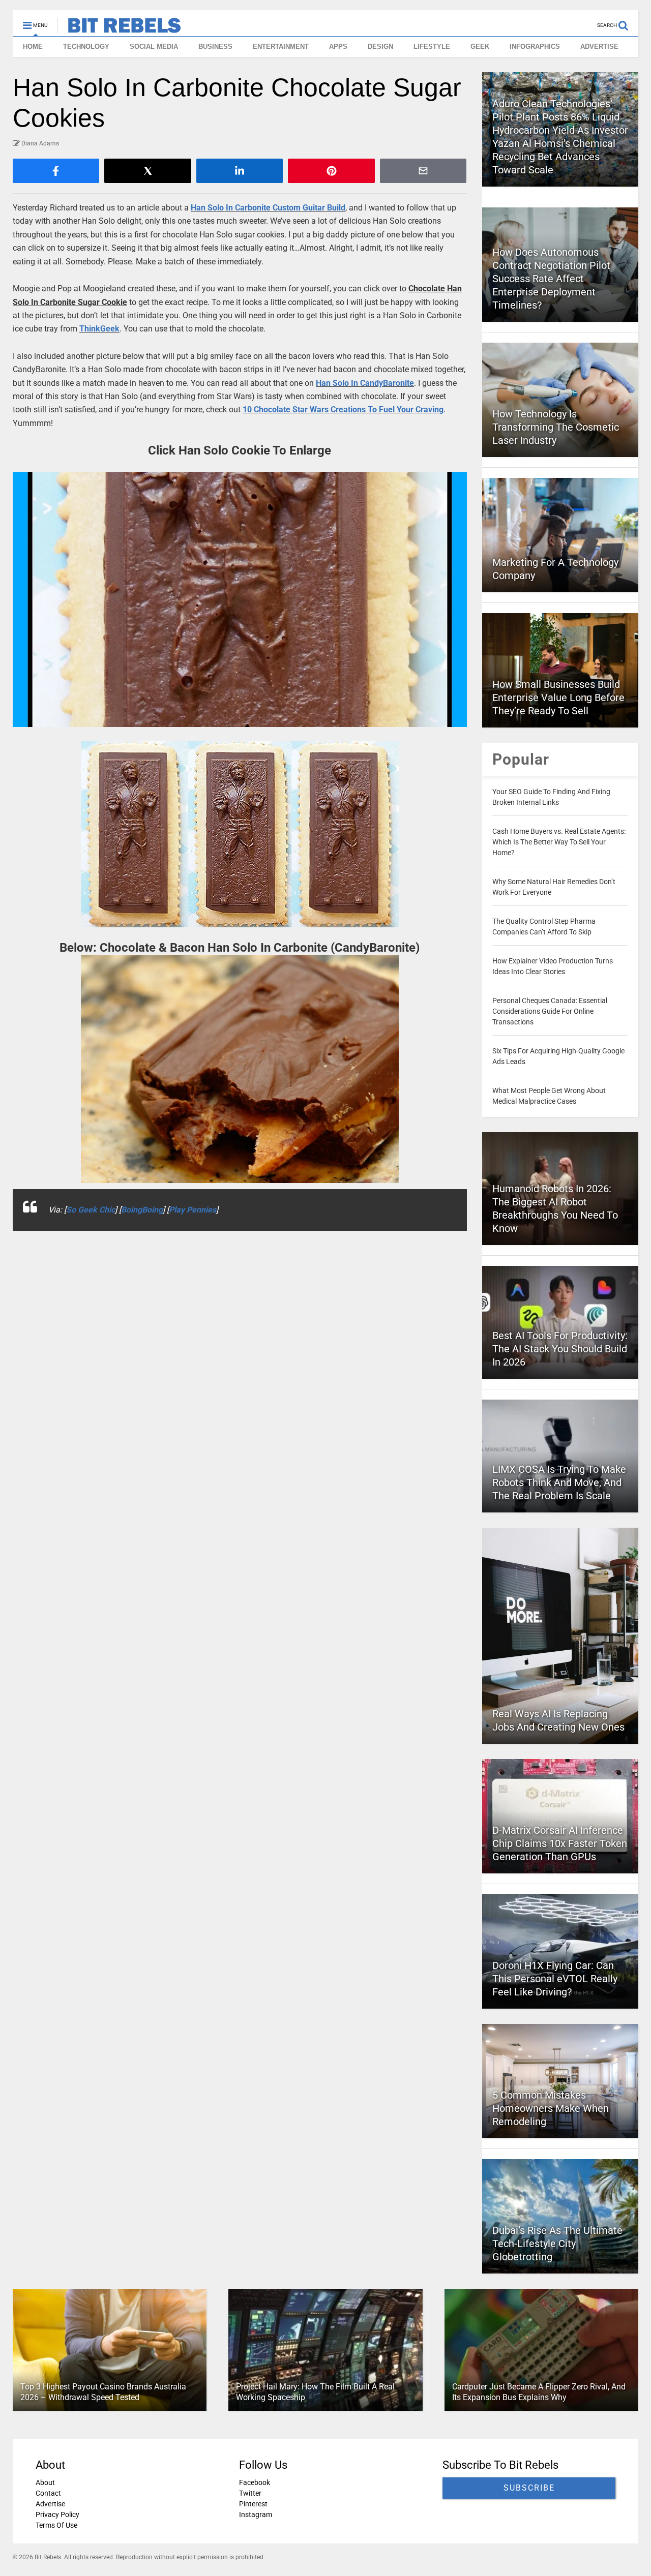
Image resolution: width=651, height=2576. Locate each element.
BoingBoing (142, 1210)
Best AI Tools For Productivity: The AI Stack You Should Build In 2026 (560, 1349)
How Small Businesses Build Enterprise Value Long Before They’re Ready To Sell (558, 698)
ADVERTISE (599, 47)
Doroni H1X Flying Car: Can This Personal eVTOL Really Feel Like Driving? (555, 1979)
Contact (48, 2493)
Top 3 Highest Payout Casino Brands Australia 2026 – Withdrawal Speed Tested (103, 2392)
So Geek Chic (91, 1210)
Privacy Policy (57, 2514)
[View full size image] (240, 599)
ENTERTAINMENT (281, 47)
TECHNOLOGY (86, 47)
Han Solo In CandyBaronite (365, 383)
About (45, 2482)
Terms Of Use (56, 2525)
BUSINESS (215, 47)
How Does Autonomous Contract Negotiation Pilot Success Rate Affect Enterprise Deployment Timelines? (551, 279)
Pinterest (253, 2504)
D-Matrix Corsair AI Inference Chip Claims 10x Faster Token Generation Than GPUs (560, 1843)
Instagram (256, 2514)
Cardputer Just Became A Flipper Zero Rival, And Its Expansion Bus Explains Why (539, 2392)
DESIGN (380, 47)
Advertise (50, 2504)
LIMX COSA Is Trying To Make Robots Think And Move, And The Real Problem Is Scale (559, 1482)
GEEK (480, 47)
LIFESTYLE (432, 47)
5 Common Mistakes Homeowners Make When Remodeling (551, 2108)
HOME (33, 47)
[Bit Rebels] (119, 28)
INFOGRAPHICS (535, 47)
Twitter (250, 2493)
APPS (338, 47)
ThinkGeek (99, 329)
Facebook (255, 2482)
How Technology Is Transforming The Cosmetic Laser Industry (556, 427)
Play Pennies (193, 1210)
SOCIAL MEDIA (154, 47)
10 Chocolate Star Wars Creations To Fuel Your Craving (343, 410)
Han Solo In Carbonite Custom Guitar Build (268, 208)
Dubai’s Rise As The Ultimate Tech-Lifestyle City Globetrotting (557, 2244)
